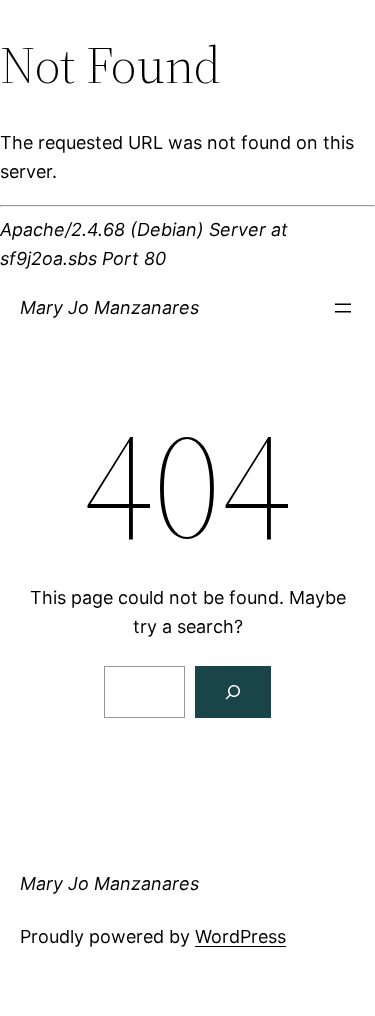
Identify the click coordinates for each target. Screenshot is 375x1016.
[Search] (233, 692)
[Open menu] (343, 308)
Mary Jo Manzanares (109, 307)
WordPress (240, 936)
